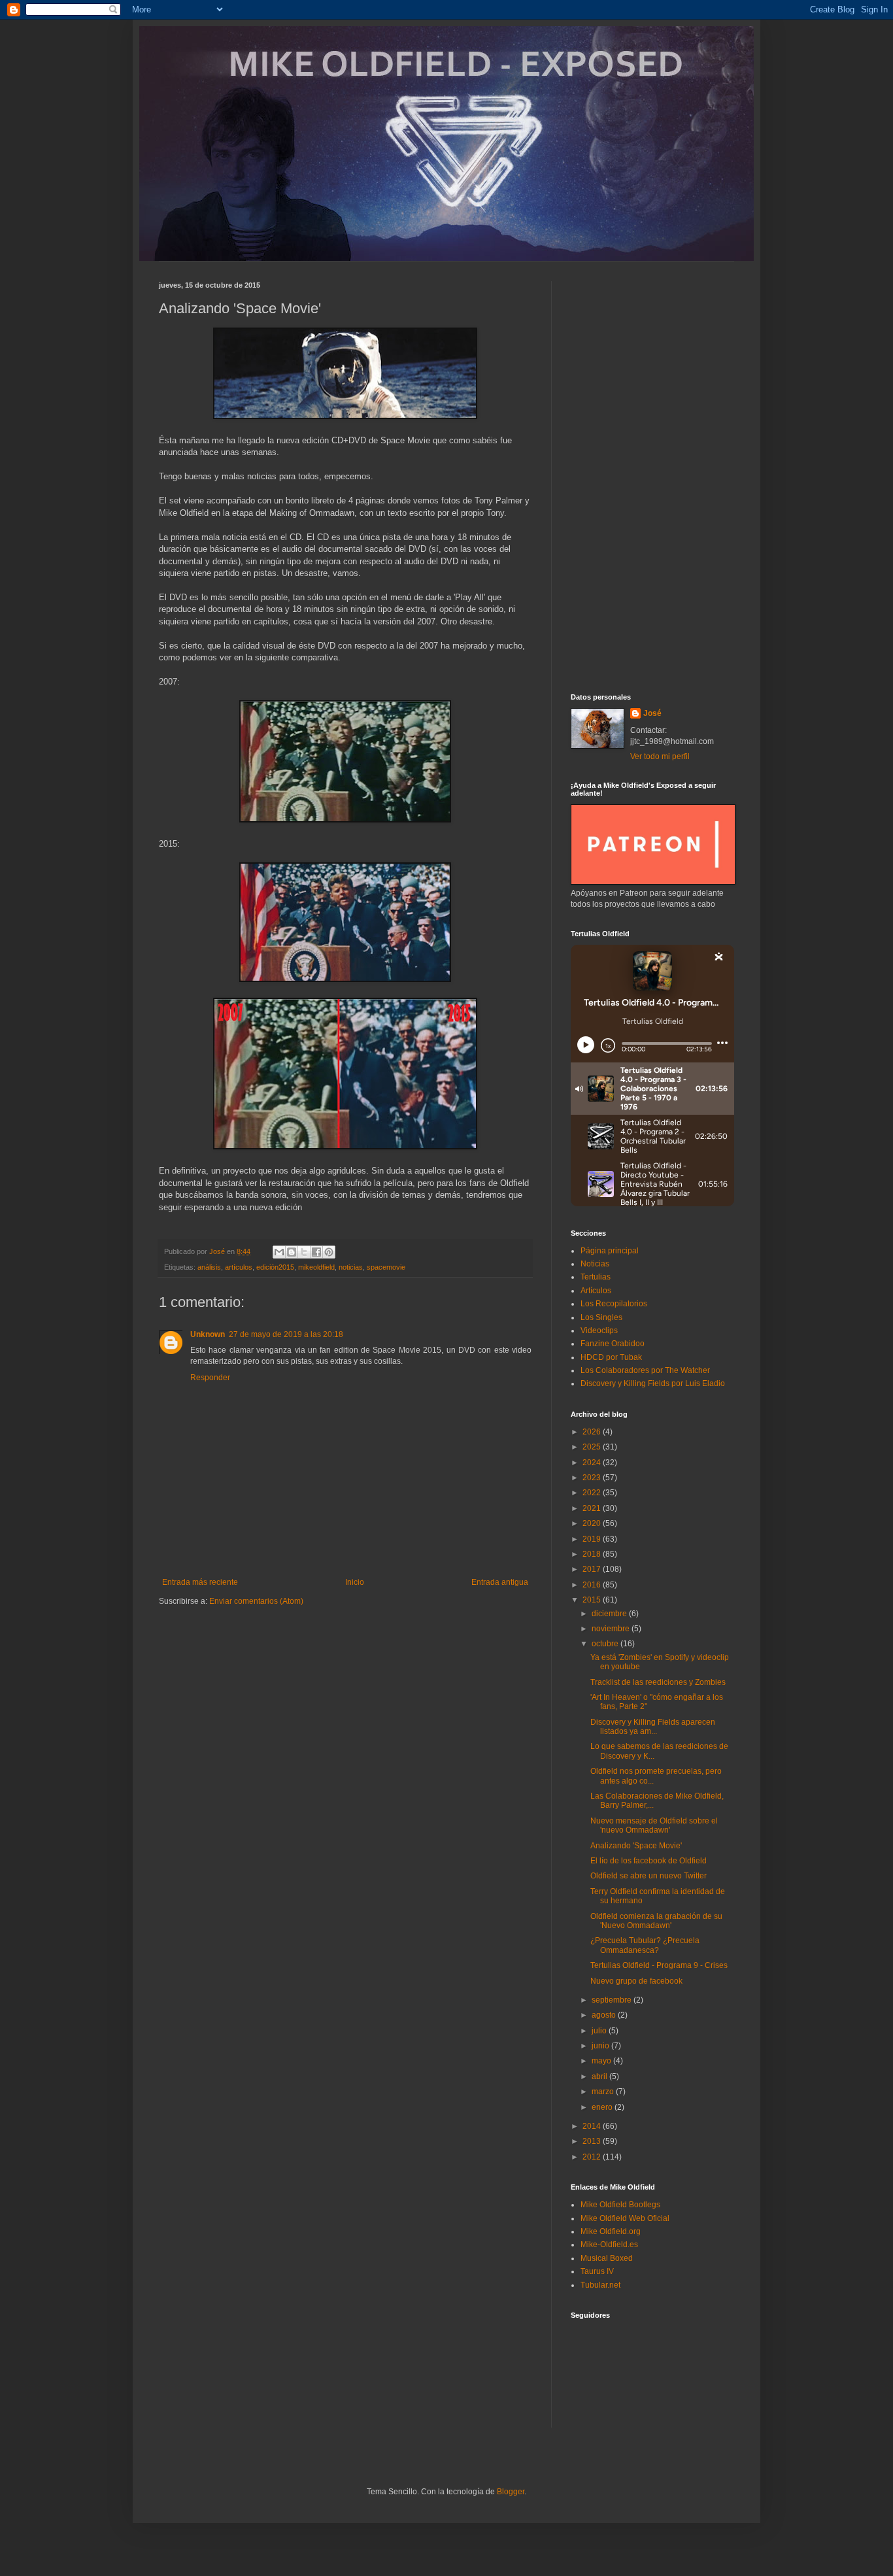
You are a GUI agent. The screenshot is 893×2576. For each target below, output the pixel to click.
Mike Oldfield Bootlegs (620, 2205)
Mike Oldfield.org (611, 2231)
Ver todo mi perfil (660, 756)
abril (600, 2076)
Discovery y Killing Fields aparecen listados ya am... (653, 1727)
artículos (239, 1267)
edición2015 (275, 1267)
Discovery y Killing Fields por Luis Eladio (653, 1383)
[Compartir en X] (304, 1252)
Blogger (511, 2492)
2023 (593, 1478)
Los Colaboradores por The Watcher (645, 1370)
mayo (602, 2061)
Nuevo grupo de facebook (636, 1981)
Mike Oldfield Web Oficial (625, 2218)
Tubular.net (600, 2285)
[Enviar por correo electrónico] (279, 1252)
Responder (210, 1378)
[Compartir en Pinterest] (329, 1252)
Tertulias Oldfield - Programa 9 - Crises (659, 1965)
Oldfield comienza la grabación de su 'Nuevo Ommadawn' (656, 1921)
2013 (593, 2141)
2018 (593, 1554)
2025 (593, 1447)
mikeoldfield (316, 1267)
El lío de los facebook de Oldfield (649, 1861)
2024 (593, 1463)
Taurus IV (597, 2271)
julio (600, 2031)
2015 (593, 1600)
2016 (593, 1585)
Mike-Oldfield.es (609, 2245)
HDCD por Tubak (611, 1357)
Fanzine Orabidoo (613, 1344)
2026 (593, 1432)
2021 (593, 1508)
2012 (593, 2157)
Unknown (208, 1334)
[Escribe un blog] (292, 1252)
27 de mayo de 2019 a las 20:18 (286, 1334)
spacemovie (386, 1267)
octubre (606, 1644)
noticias (351, 1267)
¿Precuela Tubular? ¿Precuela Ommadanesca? (645, 1945)
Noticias (595, 1264)
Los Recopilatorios (614, 1304)
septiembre (613, 2000)
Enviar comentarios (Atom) (256, 1601)
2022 (593, 1493)
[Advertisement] (652, 477)
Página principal (610, 1251)
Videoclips (599, 1330)
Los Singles (601, 1317)
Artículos (596, 1291)
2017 (593, 1569)
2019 (593, 1539)
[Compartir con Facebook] (316, 1252)
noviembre (612, 1629)
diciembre (610, 1614)
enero (603, 2107)
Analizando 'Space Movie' (636, 1846)
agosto (605, 2015)
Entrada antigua (500, 1582)
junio (601, 2046)
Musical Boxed (607, 2258)
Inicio (355, 1582)
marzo (604, 2092)
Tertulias (596, 1277)
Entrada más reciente (200, 1582)
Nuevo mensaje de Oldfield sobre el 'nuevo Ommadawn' (654, 1825)
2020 (593, 1523)
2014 (593, 2126)
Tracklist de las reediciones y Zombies (658, 1682)
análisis (209, 1267)
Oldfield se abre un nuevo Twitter (649, 1876)
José (652, 713)
